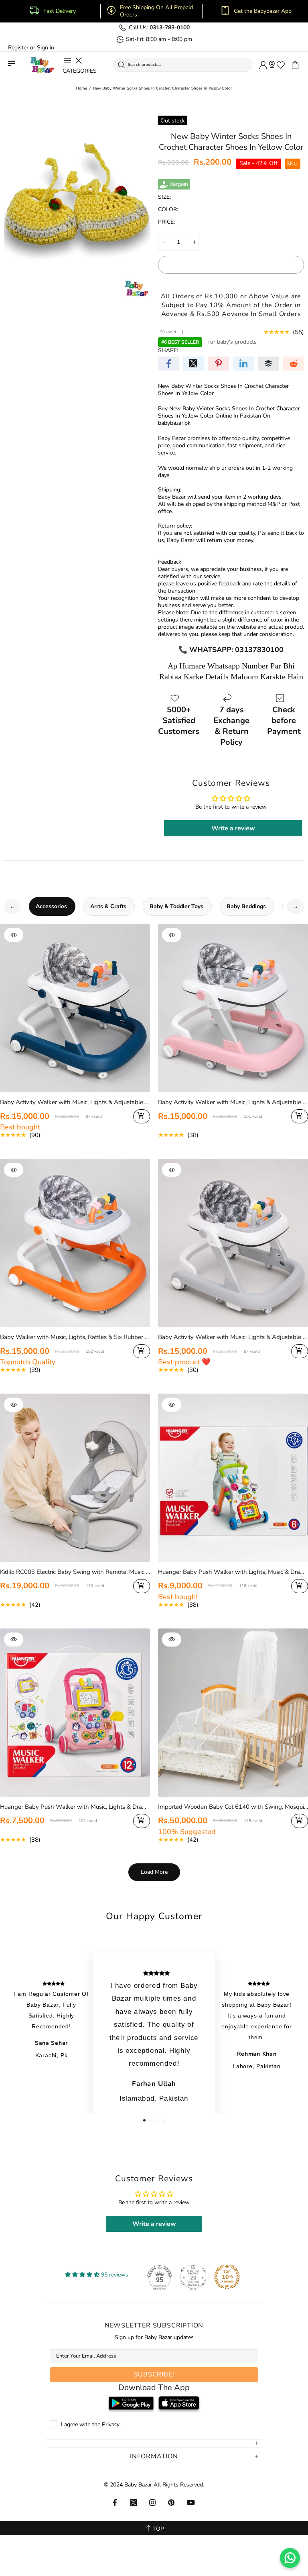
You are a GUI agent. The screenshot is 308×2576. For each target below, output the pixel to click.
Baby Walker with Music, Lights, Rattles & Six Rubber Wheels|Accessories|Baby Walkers (75, 1337)
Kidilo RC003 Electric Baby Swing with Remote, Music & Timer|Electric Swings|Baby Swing (75, 1572)
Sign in (46, 48)
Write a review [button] (233, 828)
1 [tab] (144, 2120)
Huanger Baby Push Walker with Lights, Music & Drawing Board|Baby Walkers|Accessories (233, 1572)
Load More (154, 1872)
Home (81, 88)
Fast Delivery (60, 11)
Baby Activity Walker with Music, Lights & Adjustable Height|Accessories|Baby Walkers (75, 1102)
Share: (168, 351)
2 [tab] (151, 2120)
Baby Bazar (42, 65)
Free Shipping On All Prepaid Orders (156, 11)
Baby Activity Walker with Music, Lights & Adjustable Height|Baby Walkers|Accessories (233, 1337)
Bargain (179, 184)
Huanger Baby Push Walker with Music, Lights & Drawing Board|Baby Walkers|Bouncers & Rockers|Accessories (75, 1807)
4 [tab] (164, 2120)
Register (18, 48)
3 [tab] (157, 2120)
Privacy (111, 2425)
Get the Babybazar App (263, 11)
